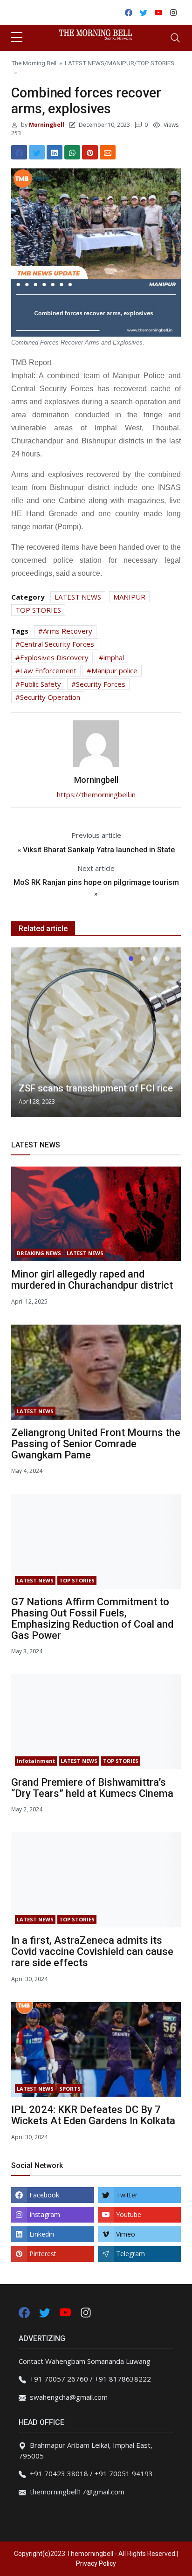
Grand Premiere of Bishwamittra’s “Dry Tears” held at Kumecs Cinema (92, 1788)
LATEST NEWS (85, 63)
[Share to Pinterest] (90, 152)
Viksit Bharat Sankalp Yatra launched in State (99, 850)
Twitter (127, 2195)
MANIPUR (121, 63)
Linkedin (42, 2234)
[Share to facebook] (19, 152)
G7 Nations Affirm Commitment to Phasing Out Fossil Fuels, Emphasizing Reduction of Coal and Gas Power (92, 1619)
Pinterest (43, 2254)
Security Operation (50, 697)
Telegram (130, 2254)
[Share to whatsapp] (72, 152)
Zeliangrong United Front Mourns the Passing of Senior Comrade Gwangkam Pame (96, 1444)
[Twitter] (46, 2312)
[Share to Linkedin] (55, 152)
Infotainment (36, 1761)
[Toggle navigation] (175, 38)
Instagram (45, 2214)
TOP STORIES (156, 63)
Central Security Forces (57, 644)
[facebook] (24, 2312)
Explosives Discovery (54, 657)
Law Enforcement (48, 670)
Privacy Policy (96, 2563)
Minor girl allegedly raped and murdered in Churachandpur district (92, 1280)
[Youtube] (66, 2312)
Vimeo (126, 2234)
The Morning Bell (34, 63)
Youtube (129, 2214)
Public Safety (41, 684)
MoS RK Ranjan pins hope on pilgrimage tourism (96, 882)
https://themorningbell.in (96, 794)
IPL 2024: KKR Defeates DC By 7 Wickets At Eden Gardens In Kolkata (93, 2115)
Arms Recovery (68, 631)
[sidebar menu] (17, 38)
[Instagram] (86, 2312)
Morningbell (46, 125)
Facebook (44, 2195)
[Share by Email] (108, 152)
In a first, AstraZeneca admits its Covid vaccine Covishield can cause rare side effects (92, 1951)
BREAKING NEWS (39, 1253)
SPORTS (70, 2089)
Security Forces (101, 684)
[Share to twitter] (37, 152)
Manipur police (114, 670)
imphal (114, 657)
